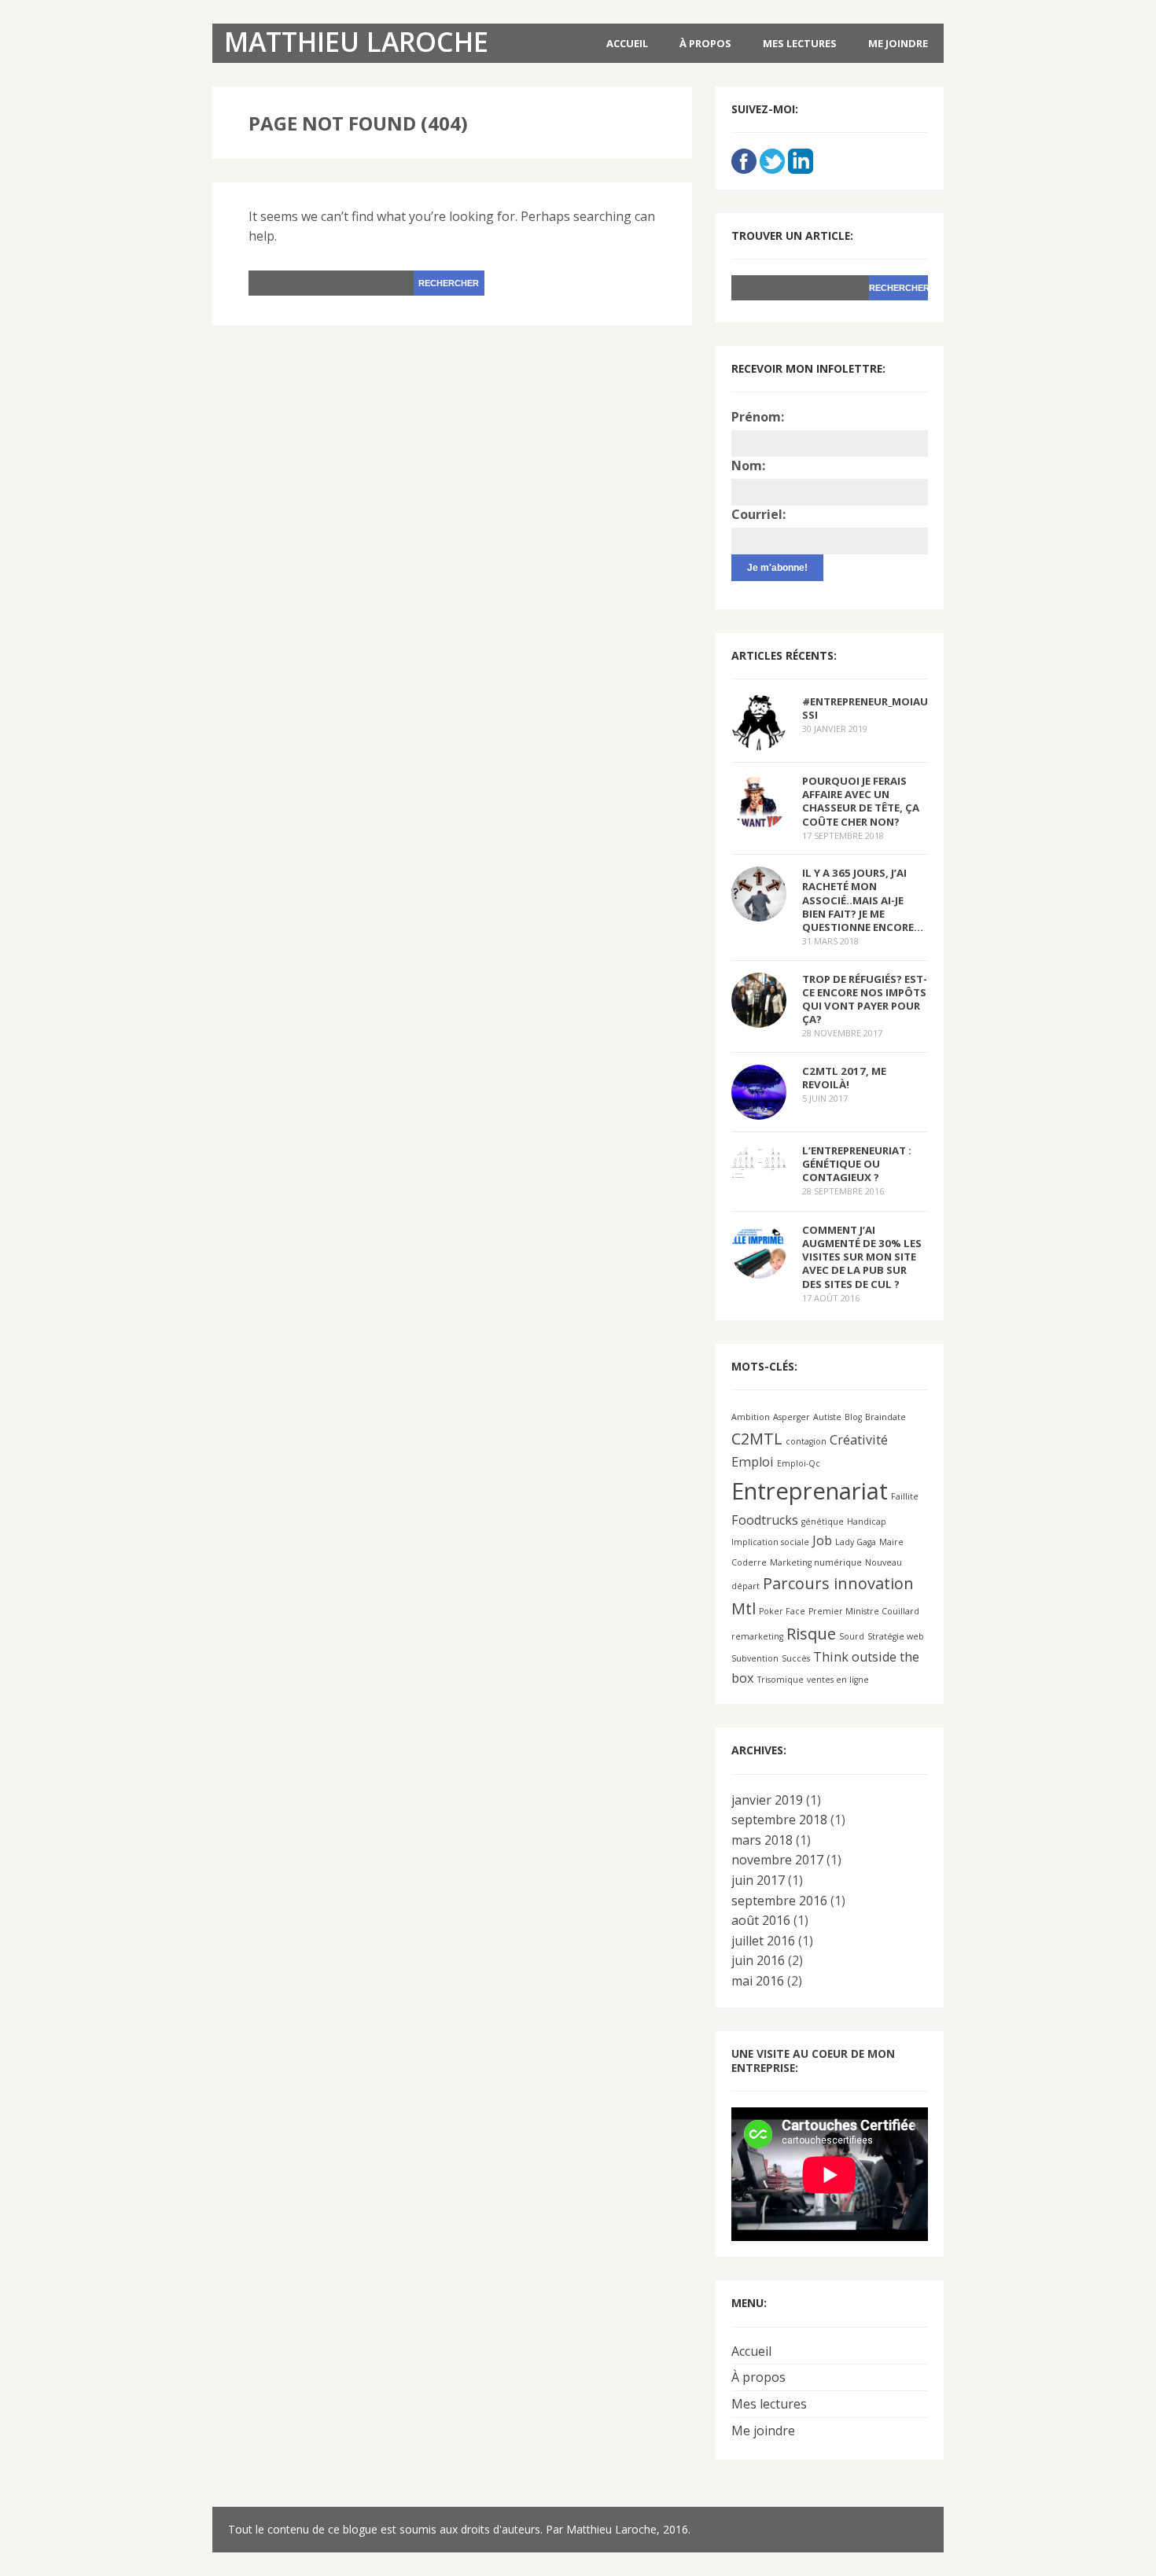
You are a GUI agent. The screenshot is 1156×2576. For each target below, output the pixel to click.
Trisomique (780, 1680)
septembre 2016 (779, 1901)
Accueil (627, 43)
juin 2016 (758, 1960)
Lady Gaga (856, 1542)
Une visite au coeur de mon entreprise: (813, 2061)
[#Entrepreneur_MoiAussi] (759, 740)
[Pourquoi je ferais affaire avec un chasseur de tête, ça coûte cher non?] (759, 819)
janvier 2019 (767, 1800)
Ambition (751, 1417)
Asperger (792, 1417)
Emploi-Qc (799, 1463)
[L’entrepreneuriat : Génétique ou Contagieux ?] (759, 1167)
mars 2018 (762, 1840)
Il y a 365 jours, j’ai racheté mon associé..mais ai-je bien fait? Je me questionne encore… (863, 900)
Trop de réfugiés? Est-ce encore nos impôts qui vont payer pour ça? (865, 999)
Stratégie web (896, 1636)
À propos (705, 43)
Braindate (885, 1417)
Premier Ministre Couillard (864, 1611)
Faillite (905, 1496)
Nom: (748, 466)
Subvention (755, 1658)
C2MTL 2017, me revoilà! (844, 1078)
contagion (806, 1441)
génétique (823, 1522)
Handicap (867, 1522)
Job (822, 1540)
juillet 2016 (763, 1941)
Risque (811, 1634)
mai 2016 (758, 1981)
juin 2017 (758, 1880)
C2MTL (757, 1439)
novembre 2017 (777, 1860)
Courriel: (758, 514)
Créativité (859, 1440)
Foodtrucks (765, 1520)
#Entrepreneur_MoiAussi (865, 708)
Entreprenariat (810, 1491)
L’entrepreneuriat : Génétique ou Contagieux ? (857, 1164)
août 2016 (761, 1920)
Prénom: (758, 417)
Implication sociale (770, 1542)
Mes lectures (800, 43)
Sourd (852, 1636)
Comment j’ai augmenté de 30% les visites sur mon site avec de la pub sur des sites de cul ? (862, 1257)
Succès (796, 1658)
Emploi (753, 1462)
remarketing (757, 1636)
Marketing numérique (816, 1562)
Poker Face (782, 1611)
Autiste (827, 1417)
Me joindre (898, 43)
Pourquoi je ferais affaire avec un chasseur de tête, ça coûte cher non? (861, 801)
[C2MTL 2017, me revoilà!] (759, 1109)
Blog (853, 1417)
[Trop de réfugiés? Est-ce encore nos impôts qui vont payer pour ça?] (759, 1017)
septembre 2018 (779, 1820)
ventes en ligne (838, 1680)
